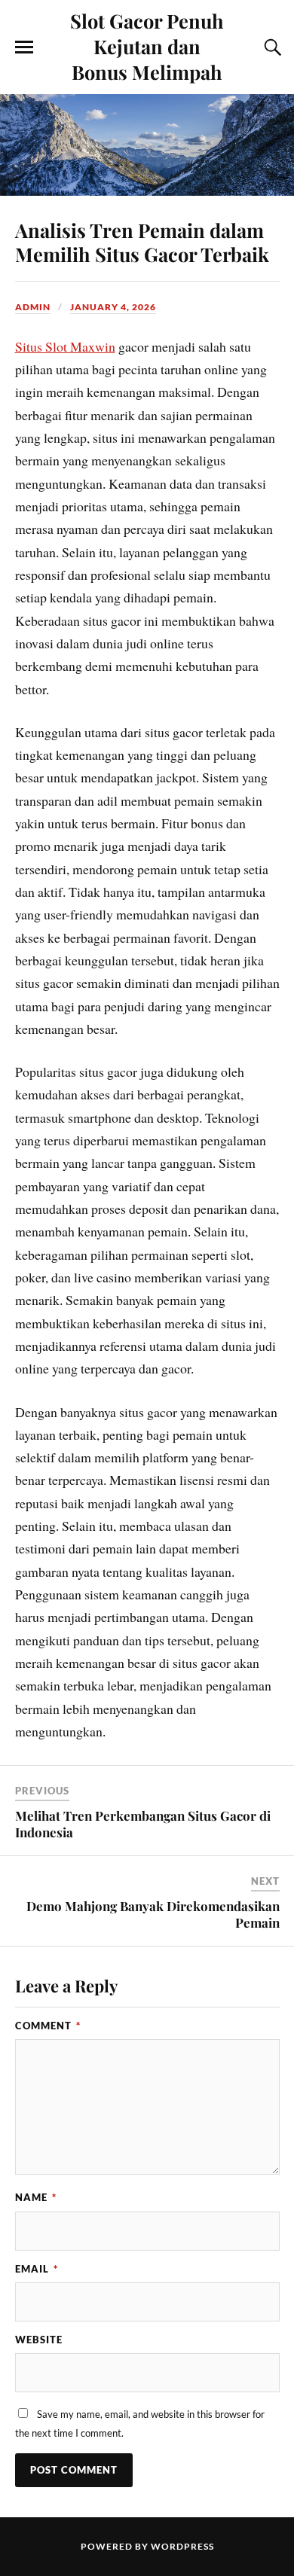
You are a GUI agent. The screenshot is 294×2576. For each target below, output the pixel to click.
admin (33, 307)
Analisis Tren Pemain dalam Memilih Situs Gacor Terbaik (142, 242)
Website (39, 2340)
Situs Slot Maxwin (65, 346)
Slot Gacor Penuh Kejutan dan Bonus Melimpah (147, 46)
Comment (48, 2026)
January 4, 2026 (113, 307)
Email (37, 2269)
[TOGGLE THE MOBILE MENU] (24, 47)
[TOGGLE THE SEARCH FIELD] (271, 47)
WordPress (182, 2546)
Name (36, 2197)
